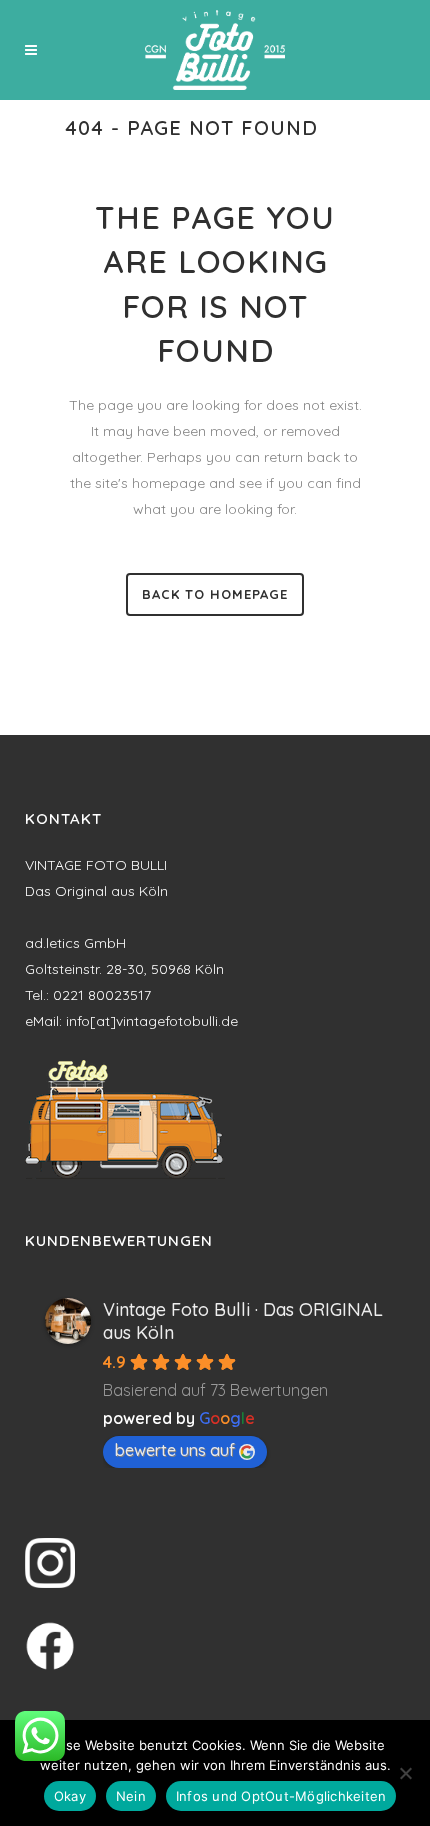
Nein (131, 1796)
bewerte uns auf (175, 1450)
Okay (70, 1796)
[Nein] (405, 1773)
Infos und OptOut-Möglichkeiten (281, 1796)
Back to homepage (215, 594)
